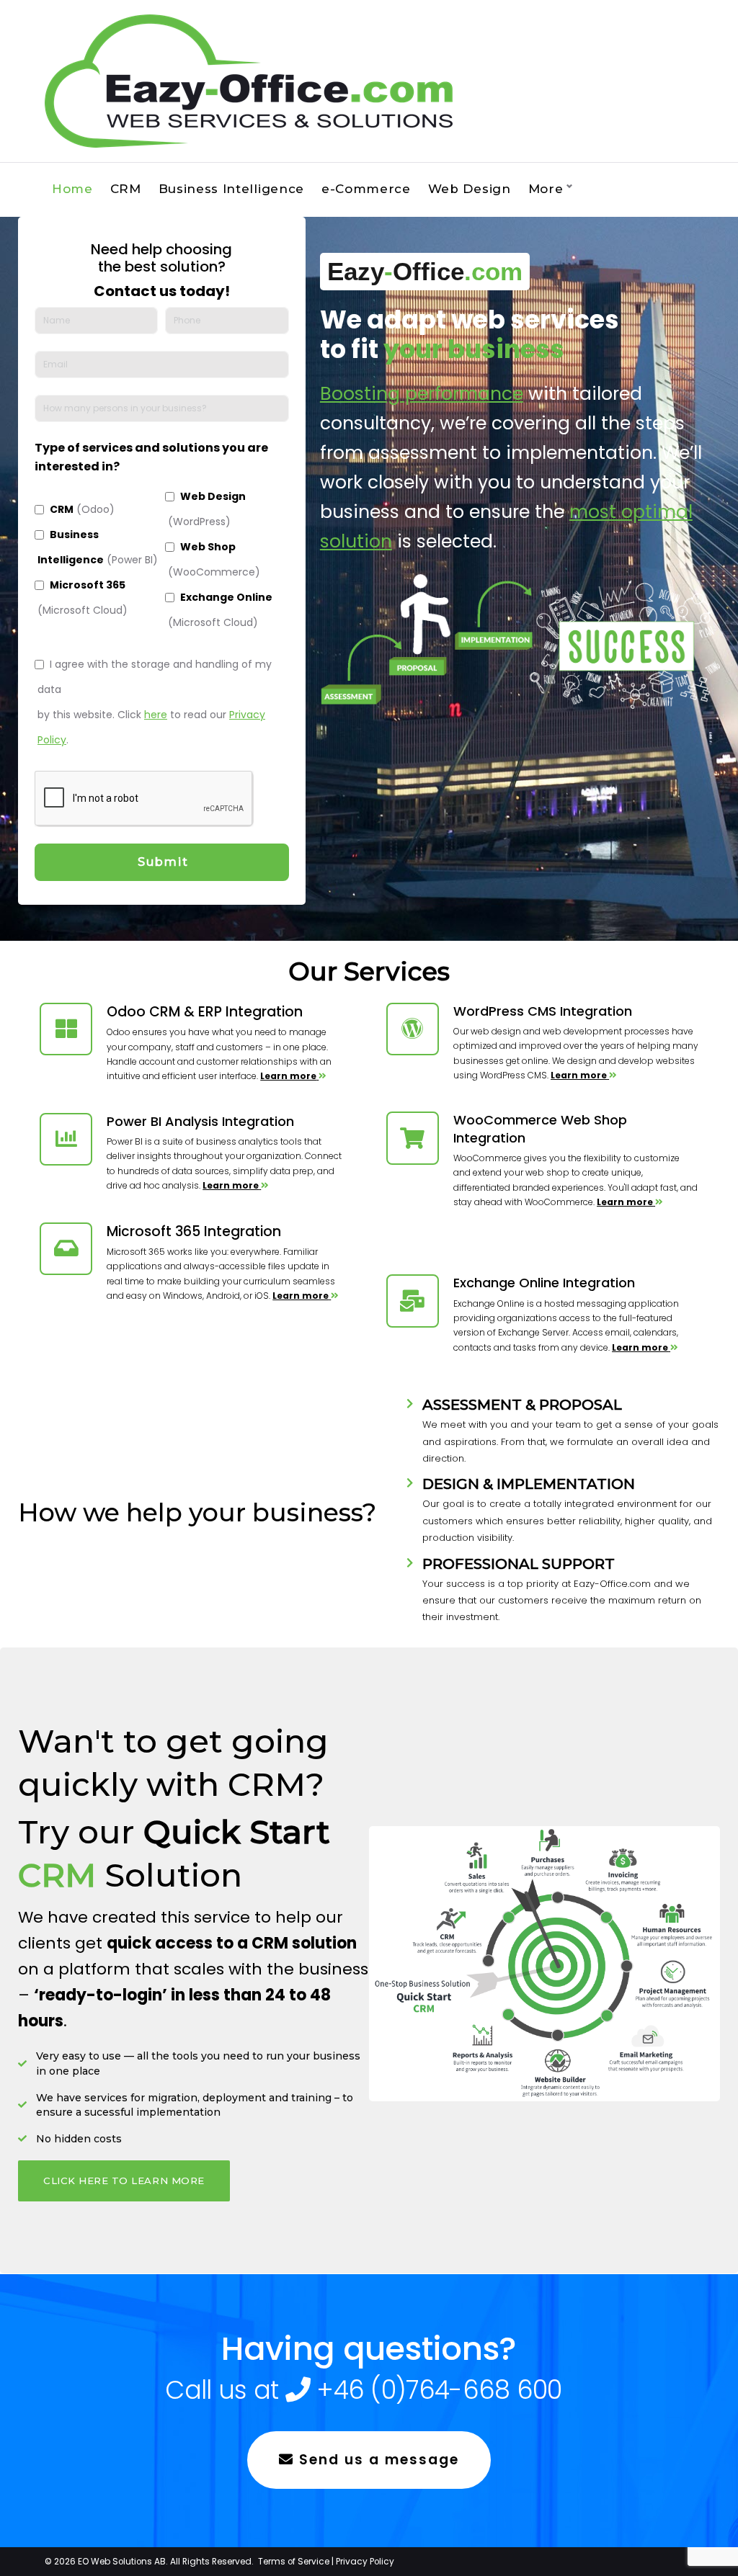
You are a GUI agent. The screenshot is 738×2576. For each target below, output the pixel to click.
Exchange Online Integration (544, 1283)
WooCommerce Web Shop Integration (540, 1128)
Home (72, 189)
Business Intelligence (231, 189)
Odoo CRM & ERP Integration (205, 1012)
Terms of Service (294, 2561)
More (546, 189)
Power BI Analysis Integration (200, 1121)
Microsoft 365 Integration (194, 1231)
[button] (124, 2181)
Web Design (470, 189)
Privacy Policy (365, 2561)
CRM (126, 189)
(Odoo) (82, 509)
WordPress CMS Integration (543, 1011)
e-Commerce (366, 189)
